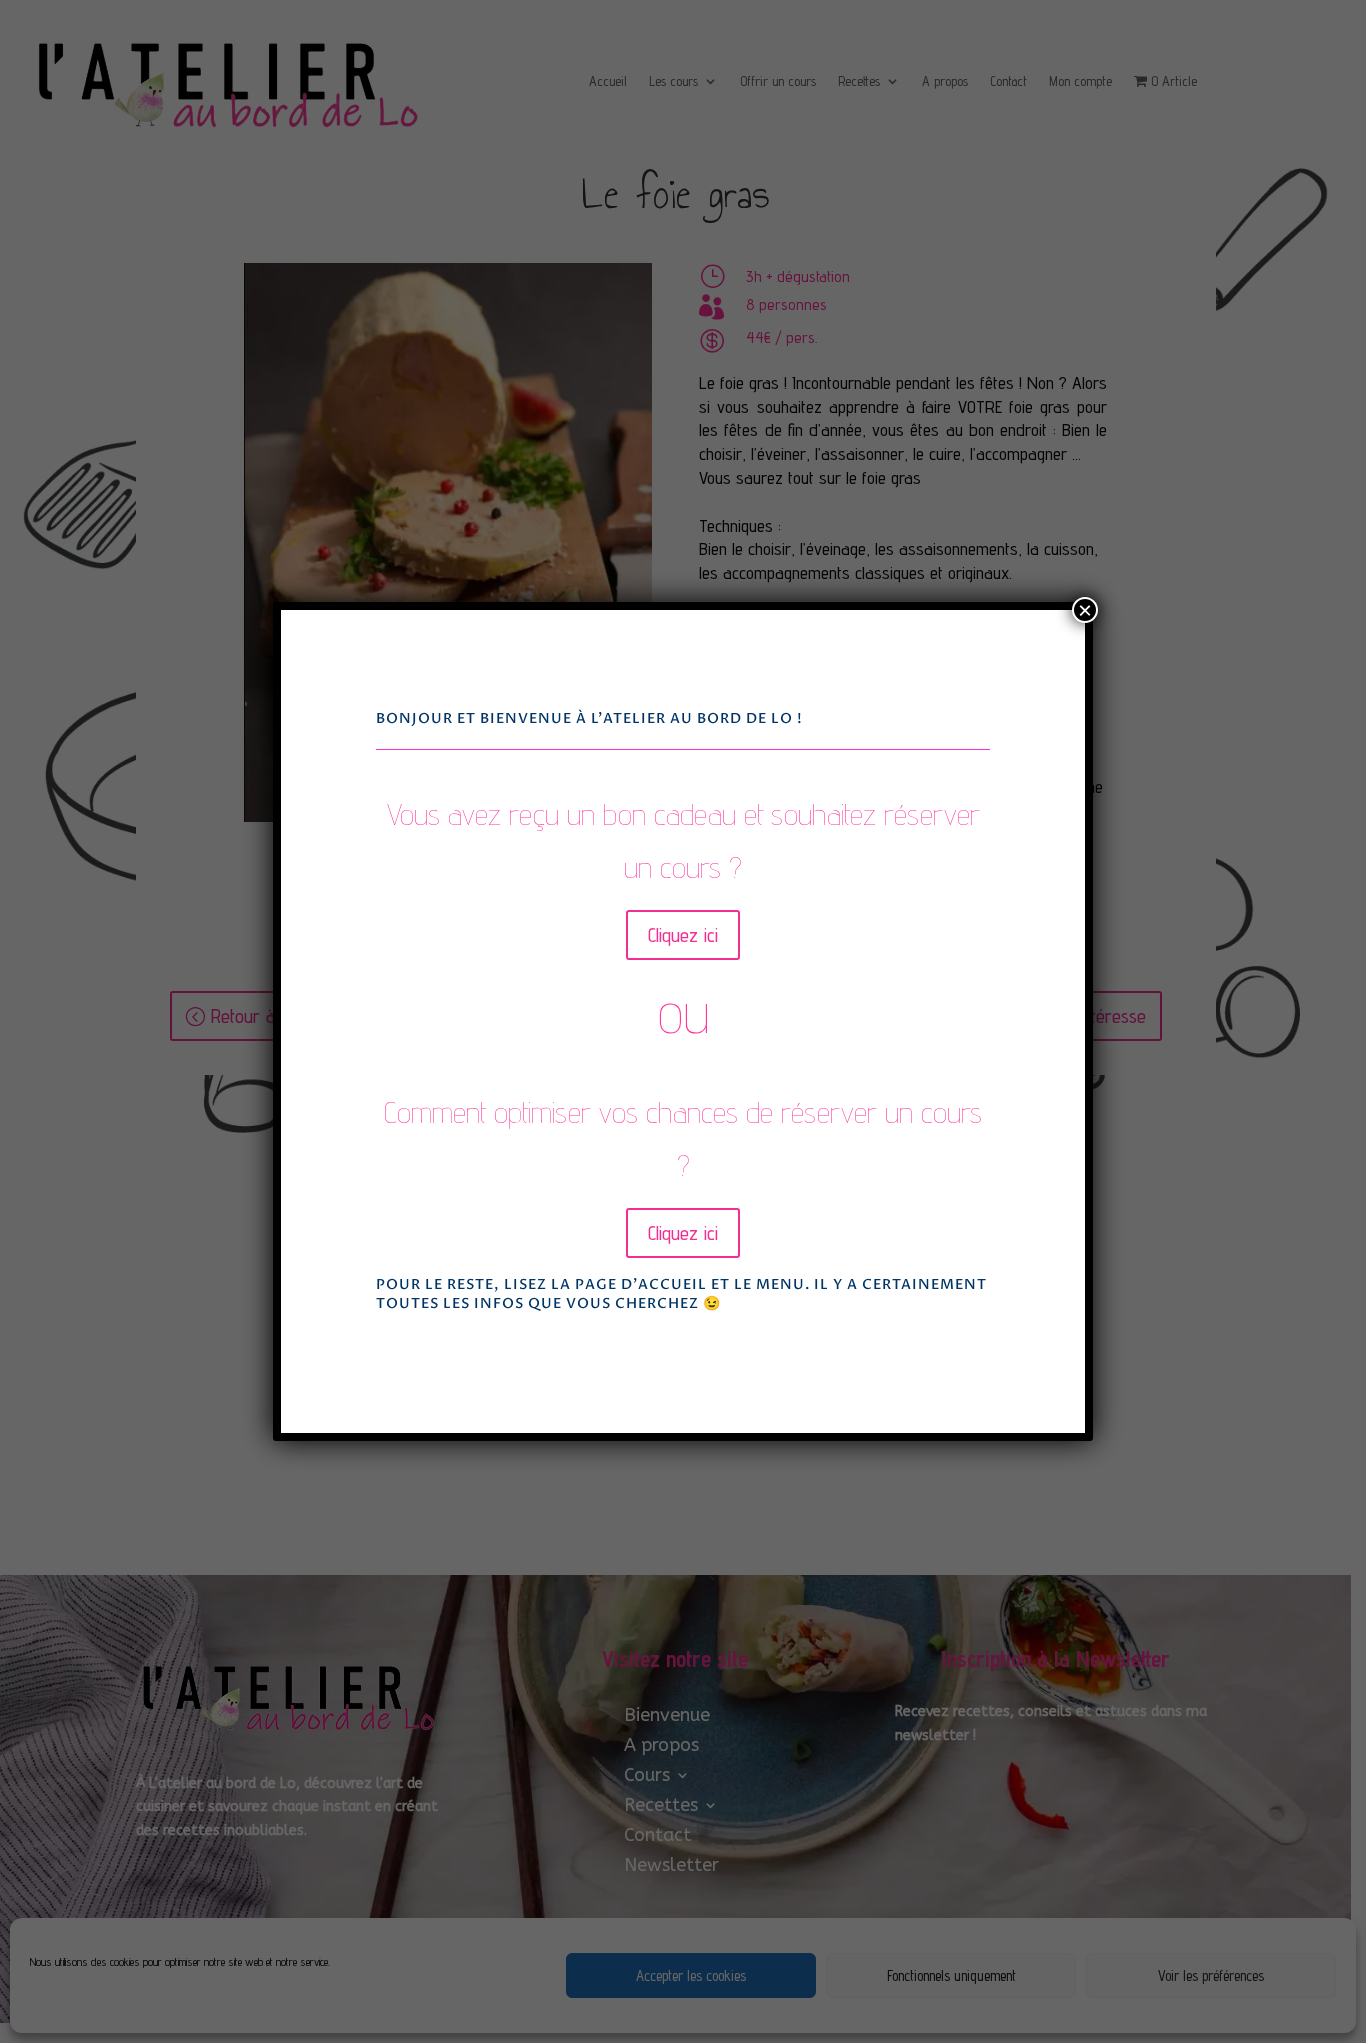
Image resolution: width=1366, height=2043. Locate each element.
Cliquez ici (683, 935)
